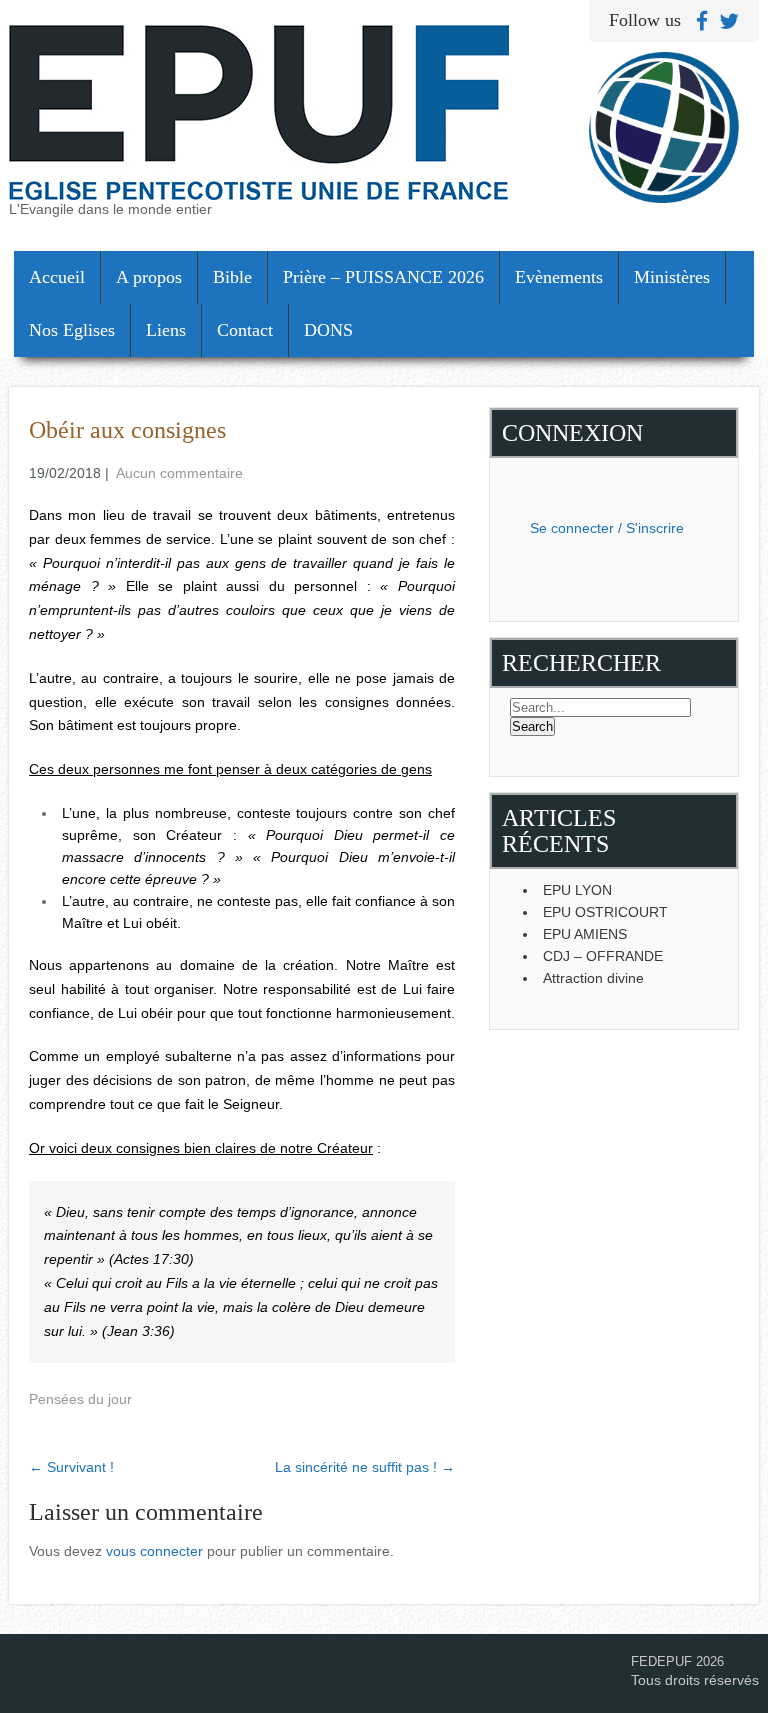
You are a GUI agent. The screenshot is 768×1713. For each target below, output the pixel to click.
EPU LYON (577, 890)
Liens (166, 330)
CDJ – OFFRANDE (603, 956)
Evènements (559, 277)
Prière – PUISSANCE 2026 (383, 277)
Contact (245, 330)
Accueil (57, 277)
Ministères (672, 277)
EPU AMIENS (585, 934)
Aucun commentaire (179, 473)
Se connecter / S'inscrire (607, 528)
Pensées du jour (80, 1399)
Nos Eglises (72, 330)
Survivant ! (71, 1467)
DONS (328, 330)
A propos (149, 277)
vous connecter (154, 1551)
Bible (232, 277)
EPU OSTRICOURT (605, 912)
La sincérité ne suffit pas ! (365, 1467)
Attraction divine (593, 978)
